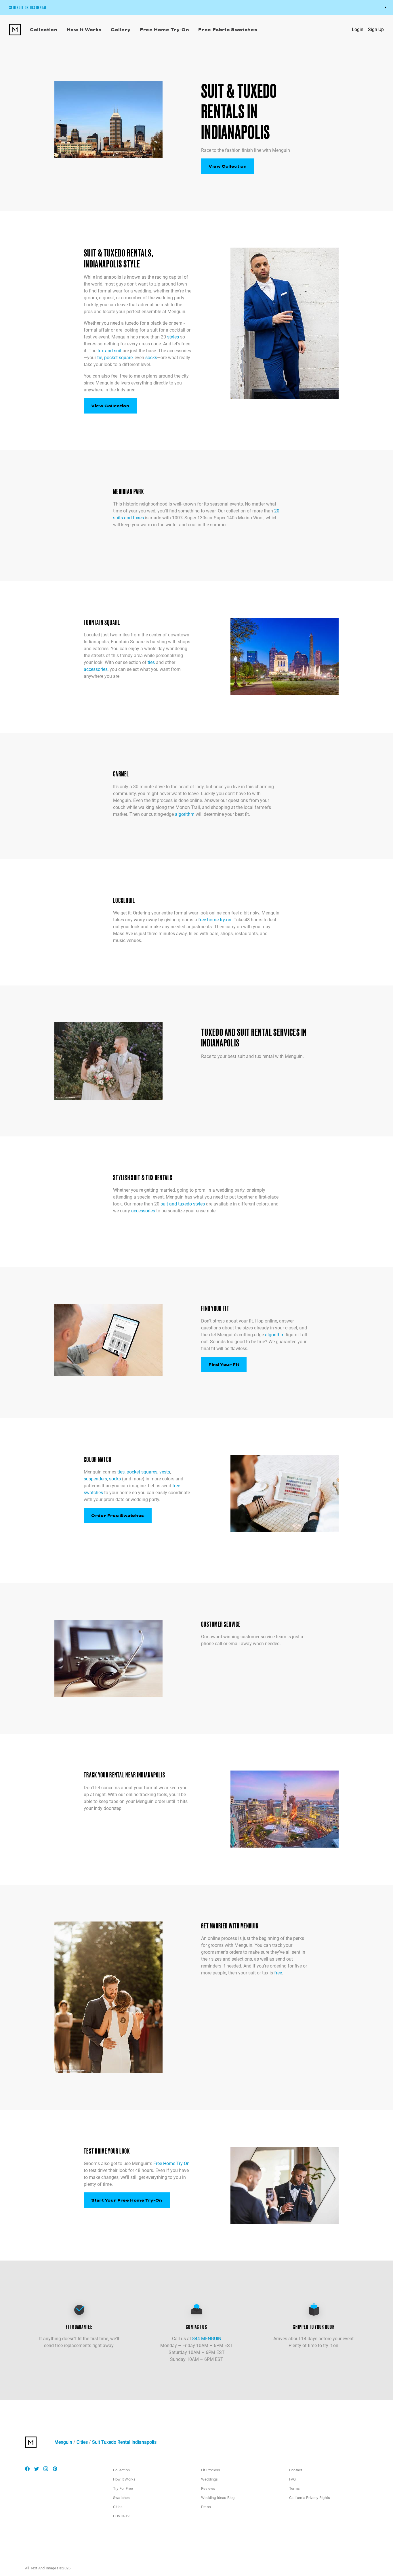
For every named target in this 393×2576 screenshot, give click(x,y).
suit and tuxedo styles (183, 1204)
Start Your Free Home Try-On (127, 2200)
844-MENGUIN (207, 2339)
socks (151, 358)
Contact (296, 2470)
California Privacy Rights (310, 2498)
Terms (294, 2488)
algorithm (185, 814)
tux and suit (109, 351)
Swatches (122, 2498)
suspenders (95, 1479)
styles (173, 337)
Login (358, 29)
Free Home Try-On (171, 2163)
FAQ (293, 2479)
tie (100, 358)
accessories (96, 669)
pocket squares (142, 1472)
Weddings (210, 2479)
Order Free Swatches (118, 1515)
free (278, 1973)
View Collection (228, 166)
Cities (82, 2442)
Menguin (63, 2442)
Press (206, 2507)
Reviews (208, 2488)
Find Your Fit (224, 1364)
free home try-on (215, 920)
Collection (121, 2470)
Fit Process (211, 2470)
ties (151, 662)
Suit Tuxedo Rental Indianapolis (124, 2442)
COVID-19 (121, 2516)
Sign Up (376, 29)
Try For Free (123, 2488)
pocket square (118, 358)
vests (165, 1472)
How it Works (124, 2479)
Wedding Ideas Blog (218, 2498)
